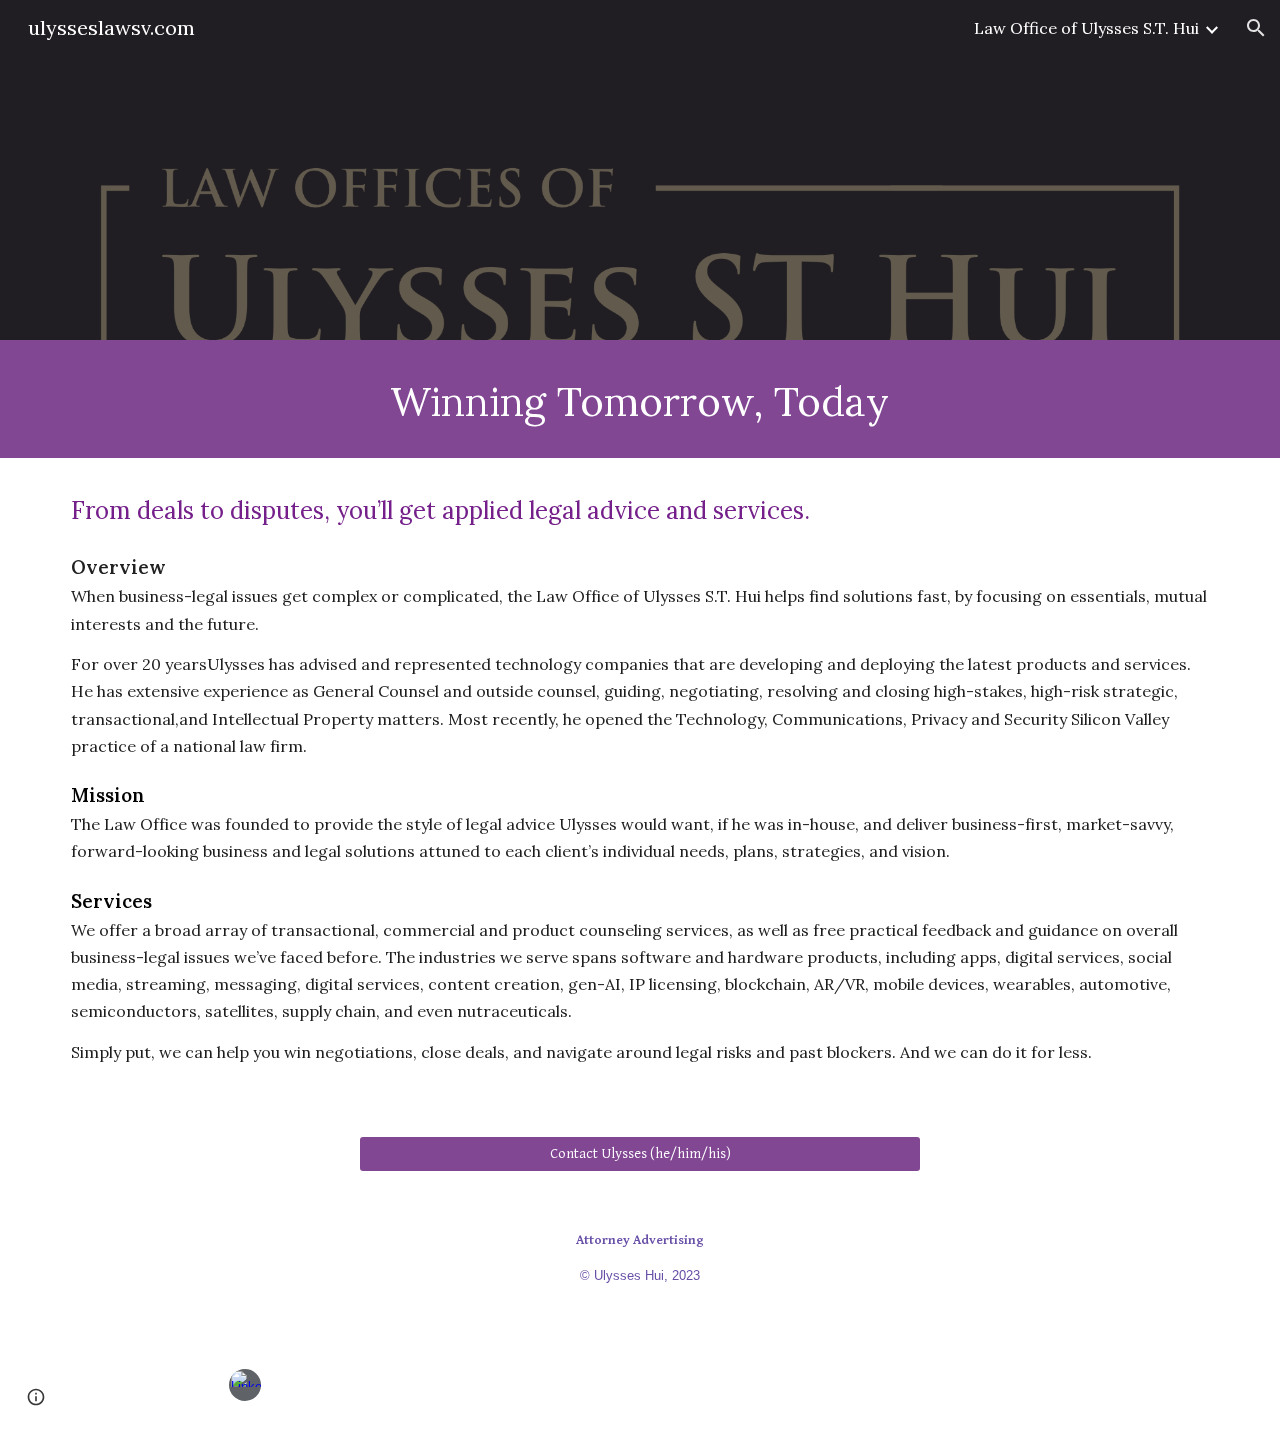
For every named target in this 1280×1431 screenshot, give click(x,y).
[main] (640, 399)
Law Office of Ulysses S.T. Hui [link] (1086, 28)
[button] (1256, 28)
